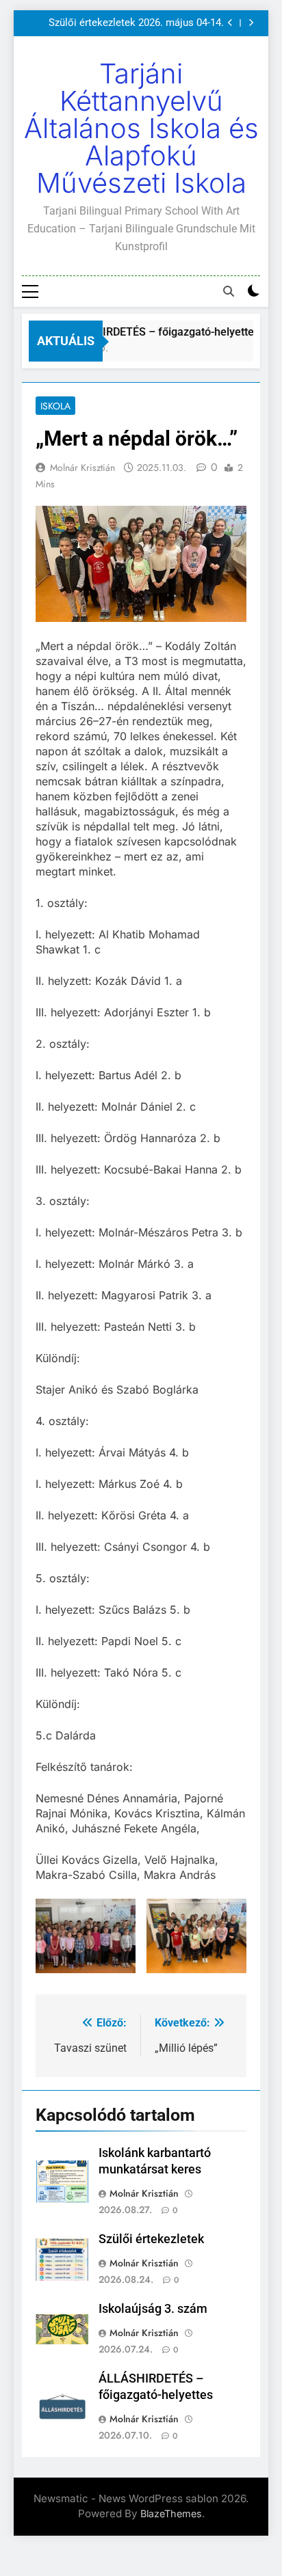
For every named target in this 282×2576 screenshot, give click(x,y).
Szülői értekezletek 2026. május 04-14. (136, 23)
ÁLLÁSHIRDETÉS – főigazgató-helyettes (155, 332)
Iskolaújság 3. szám (153, 2309)
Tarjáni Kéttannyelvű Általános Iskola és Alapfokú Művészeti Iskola (141, 128)
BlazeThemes (171, 2513)
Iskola (55, 406)
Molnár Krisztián (82, 467)
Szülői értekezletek (151, 2239)
